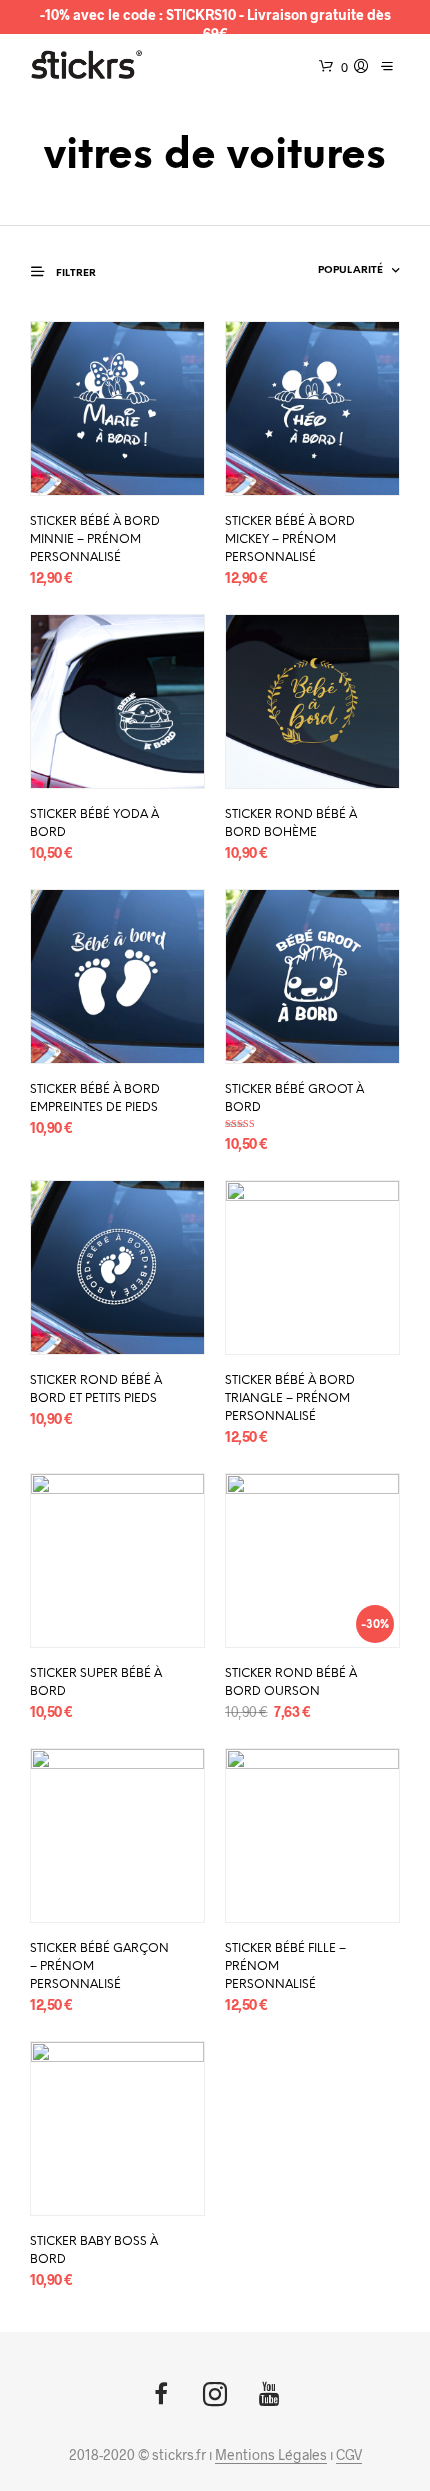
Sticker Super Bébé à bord (96, 1682)
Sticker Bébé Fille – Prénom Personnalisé (285, 1966)
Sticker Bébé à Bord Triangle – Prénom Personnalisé (290, 1398)
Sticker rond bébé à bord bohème (291, 823)
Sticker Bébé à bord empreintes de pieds (95, 1098)
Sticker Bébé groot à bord (294, 1098)
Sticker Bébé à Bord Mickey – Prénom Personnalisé (290, 539)
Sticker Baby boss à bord (94, 2250)
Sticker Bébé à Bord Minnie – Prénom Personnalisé (95, 539)
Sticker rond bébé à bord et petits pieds (96, 1389)
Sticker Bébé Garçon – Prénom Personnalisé (99, 1966)
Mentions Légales (271, 2455)
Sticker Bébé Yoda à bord (94, 823)
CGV (349, 2455)
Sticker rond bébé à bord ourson (291, 1682)
